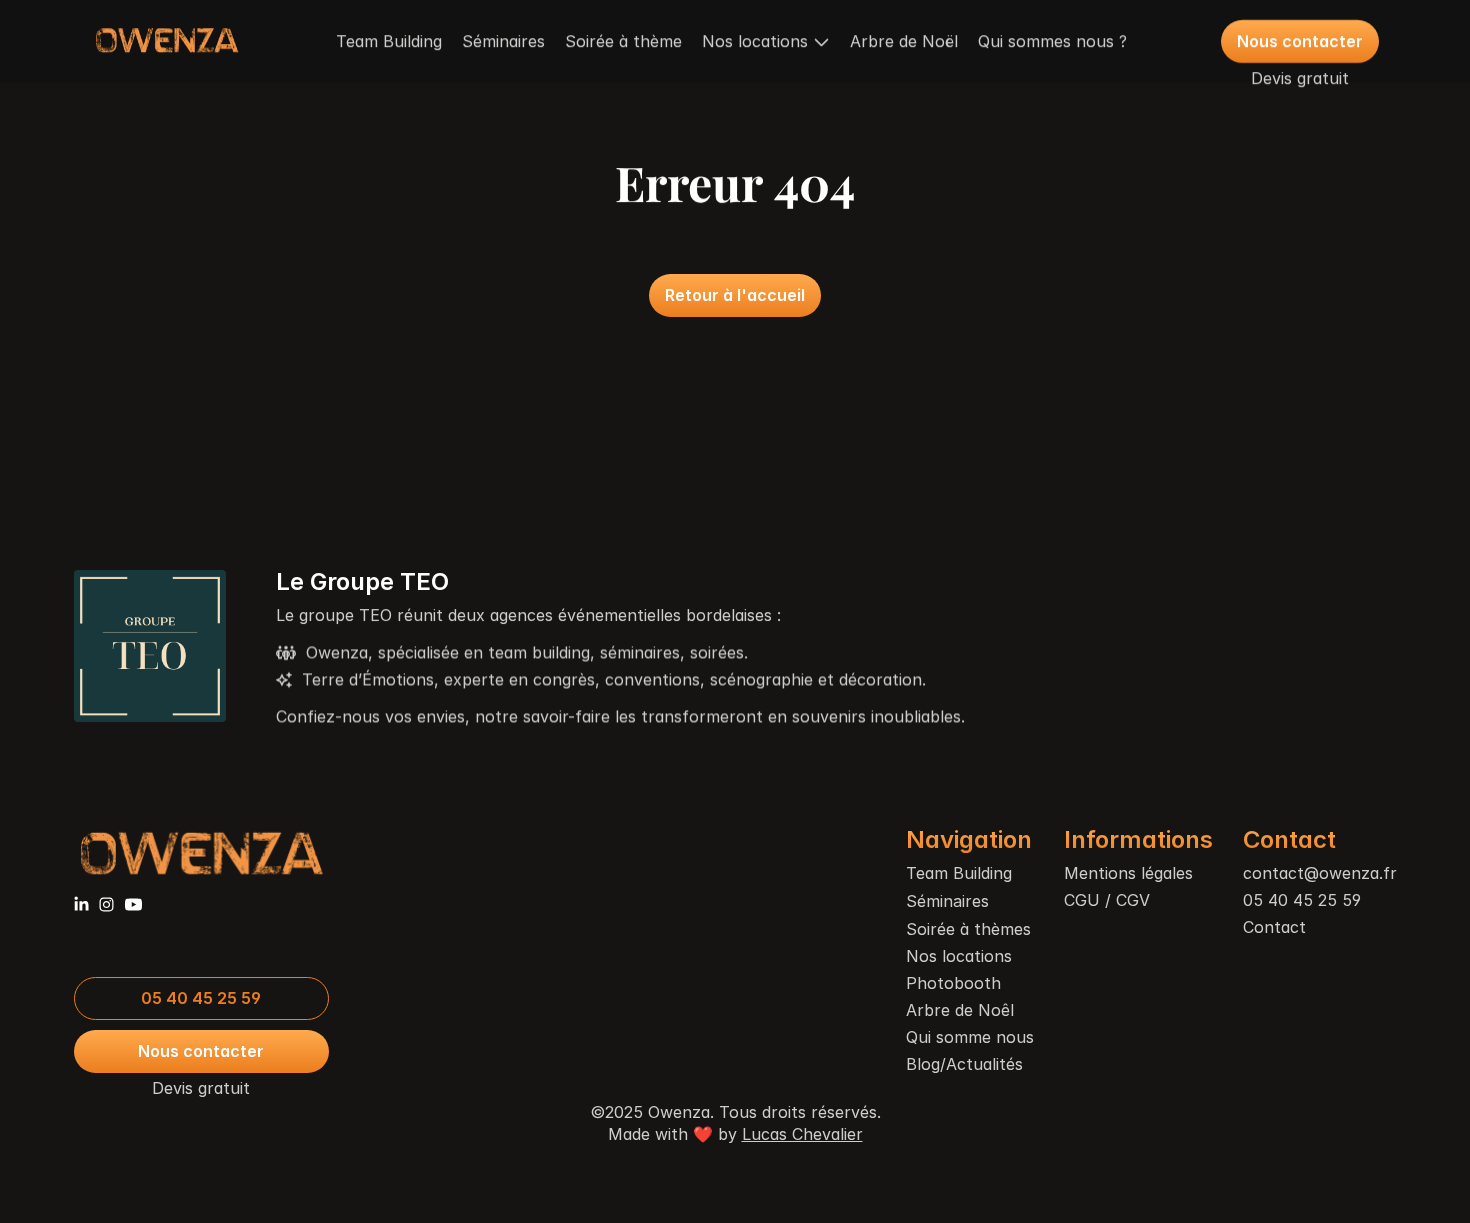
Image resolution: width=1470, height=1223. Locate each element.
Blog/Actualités (964, 1064)
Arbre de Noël (904, 41)
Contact (1274, 927)
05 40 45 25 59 (1302, 900)
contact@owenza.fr (1320, 873)
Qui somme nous (970, 1037)
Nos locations (959, 956)
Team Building (389, 41)
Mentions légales (1128, 873)
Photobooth (953, 983)
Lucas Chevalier (802, 1134)
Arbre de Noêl (960, 1010)
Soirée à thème (623, 41)
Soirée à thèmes (968, 929)
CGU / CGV (1107, 900)
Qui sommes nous (1046, 41)
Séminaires (503, 41)
